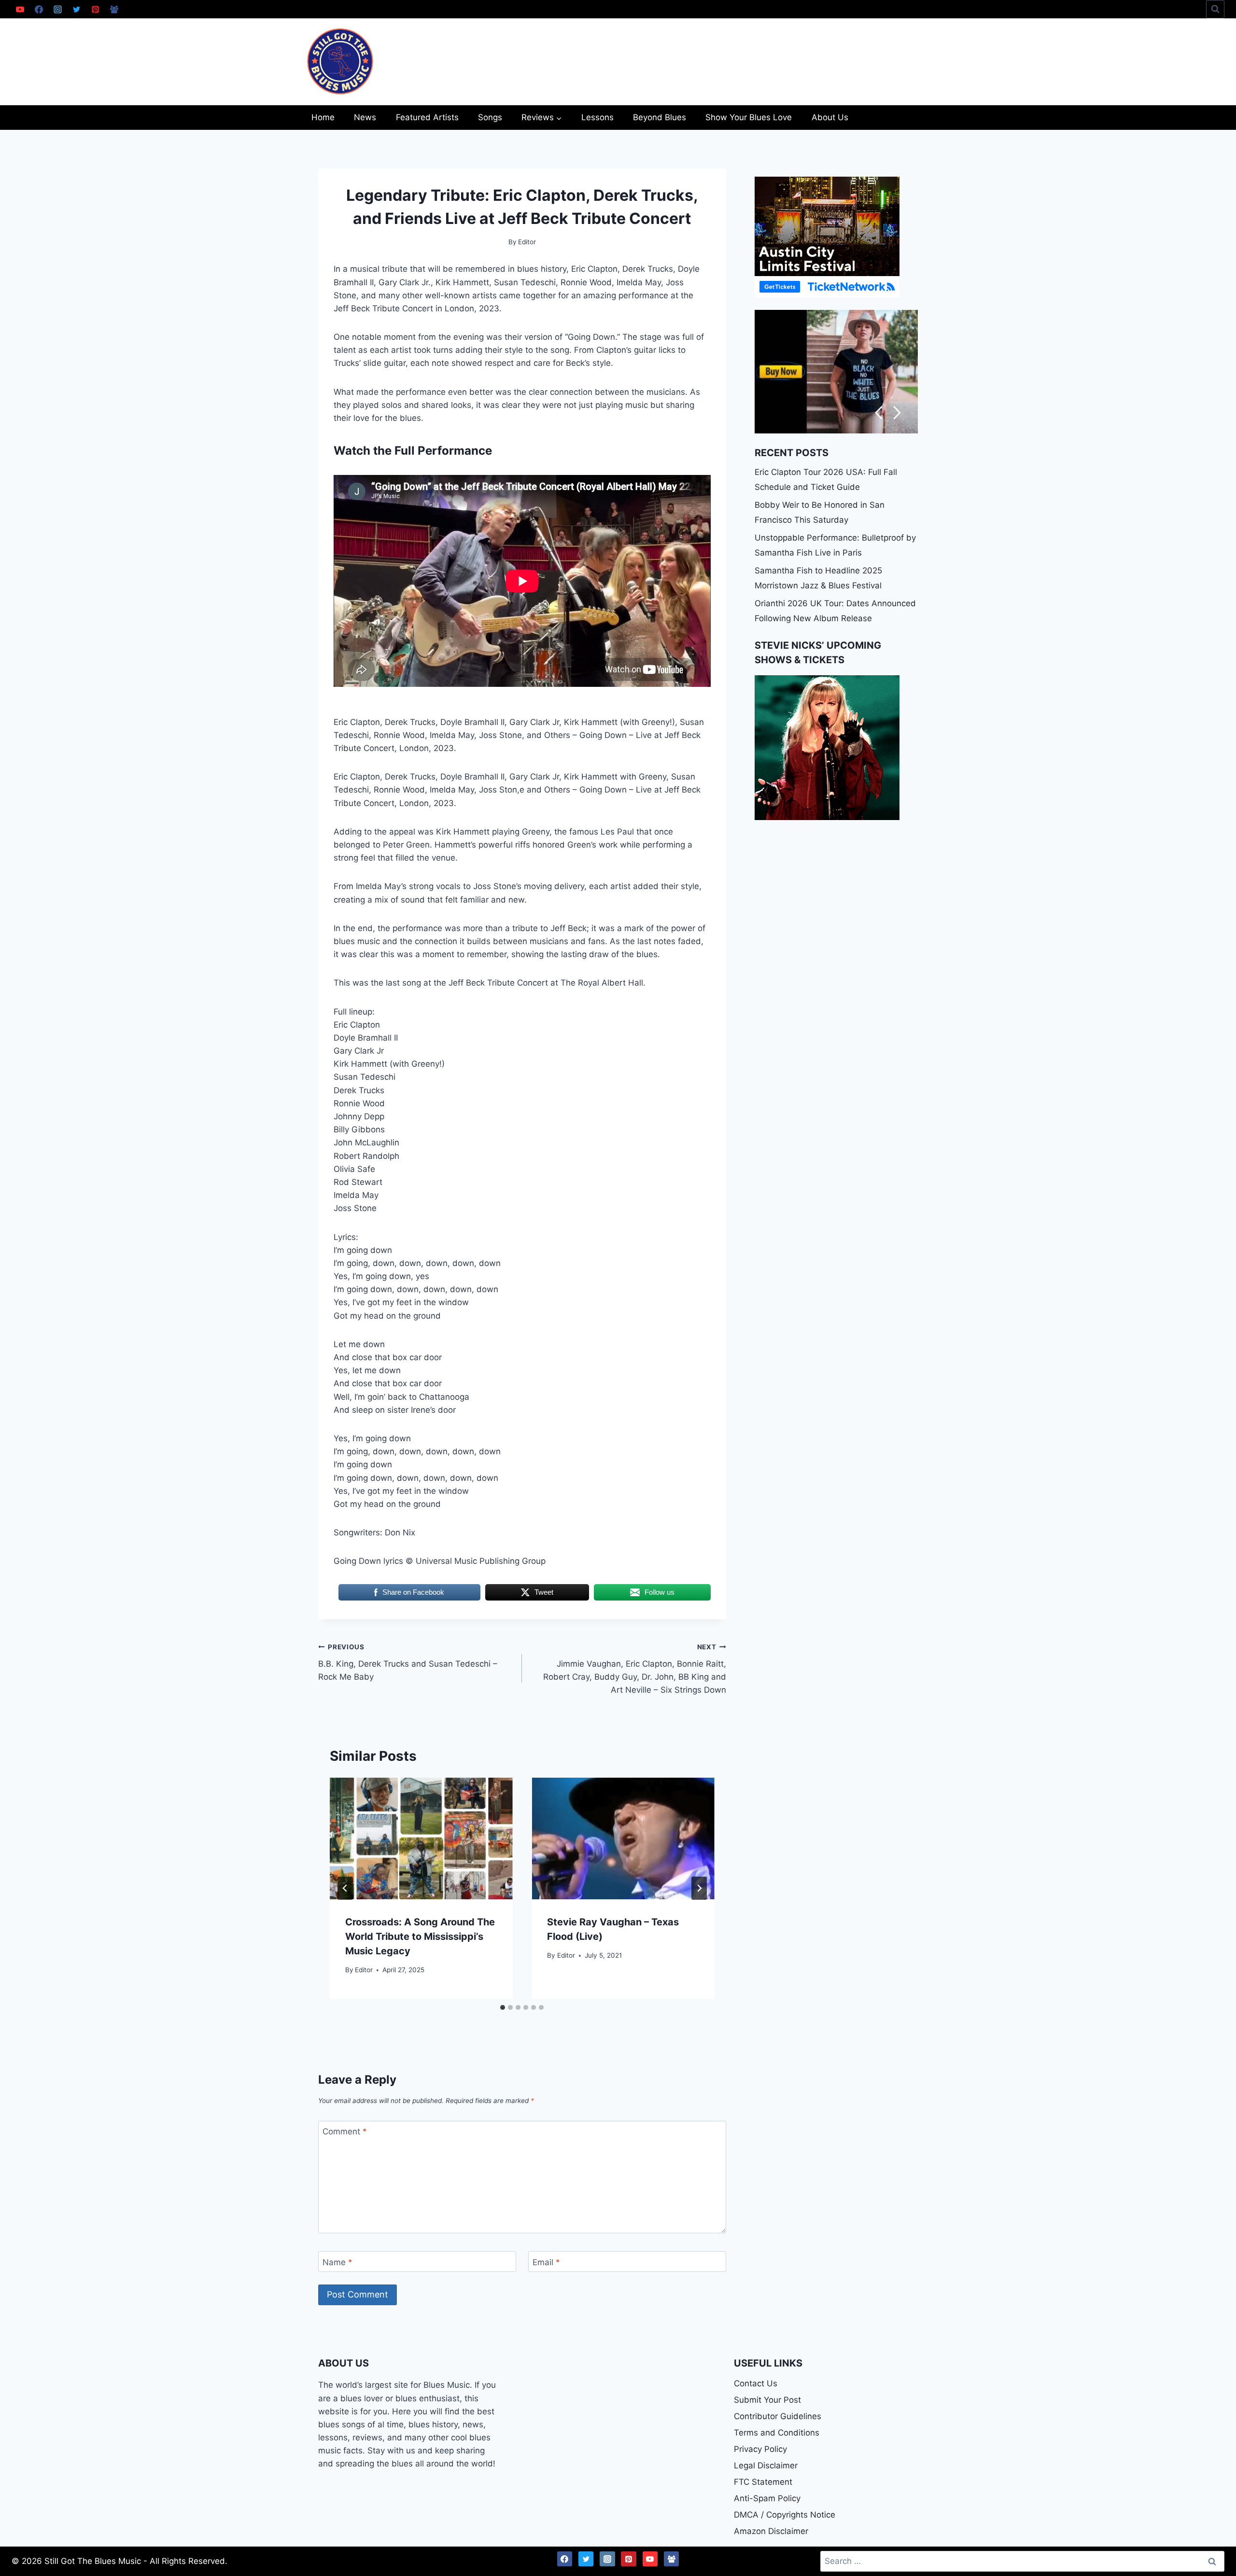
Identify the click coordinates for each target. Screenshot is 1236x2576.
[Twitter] (76, 9)
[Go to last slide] (345, 1888)
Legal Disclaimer (766, 2465)
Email (546, 2262)
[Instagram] (57, 9)
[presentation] (421, 1838)
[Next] (699, 1888)
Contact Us (756, 2383)
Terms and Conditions (777, 2433)
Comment (345, 2131)
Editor (364, 1970)
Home (323, 117)
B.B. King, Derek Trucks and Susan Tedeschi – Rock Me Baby (408, 1662)
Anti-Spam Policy (767, 2498)
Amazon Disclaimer (771, 2531)
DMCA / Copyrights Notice (785, 2515)
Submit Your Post (767, 2400)
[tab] (503, 2007)
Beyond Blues (660, 117)
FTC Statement (763, 2482)
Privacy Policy (760, 2449)
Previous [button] (878, 413)
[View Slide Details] (836, 372)
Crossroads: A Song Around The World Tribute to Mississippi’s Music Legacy (420, 1936)
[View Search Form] (1215, 9)
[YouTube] (20, 9)
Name (337, 2262)
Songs (490, 117)
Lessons (597, 117)
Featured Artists (427, 117)
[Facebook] (39, 9)
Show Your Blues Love (749, 117)
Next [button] (897, 413)
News (365, 117)
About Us (830, 117)
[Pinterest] (95, 9)
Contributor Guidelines (778, 2416)
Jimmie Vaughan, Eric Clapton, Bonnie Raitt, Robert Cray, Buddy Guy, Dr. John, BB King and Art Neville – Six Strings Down (634, 1669)
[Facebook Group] (114, 9)
